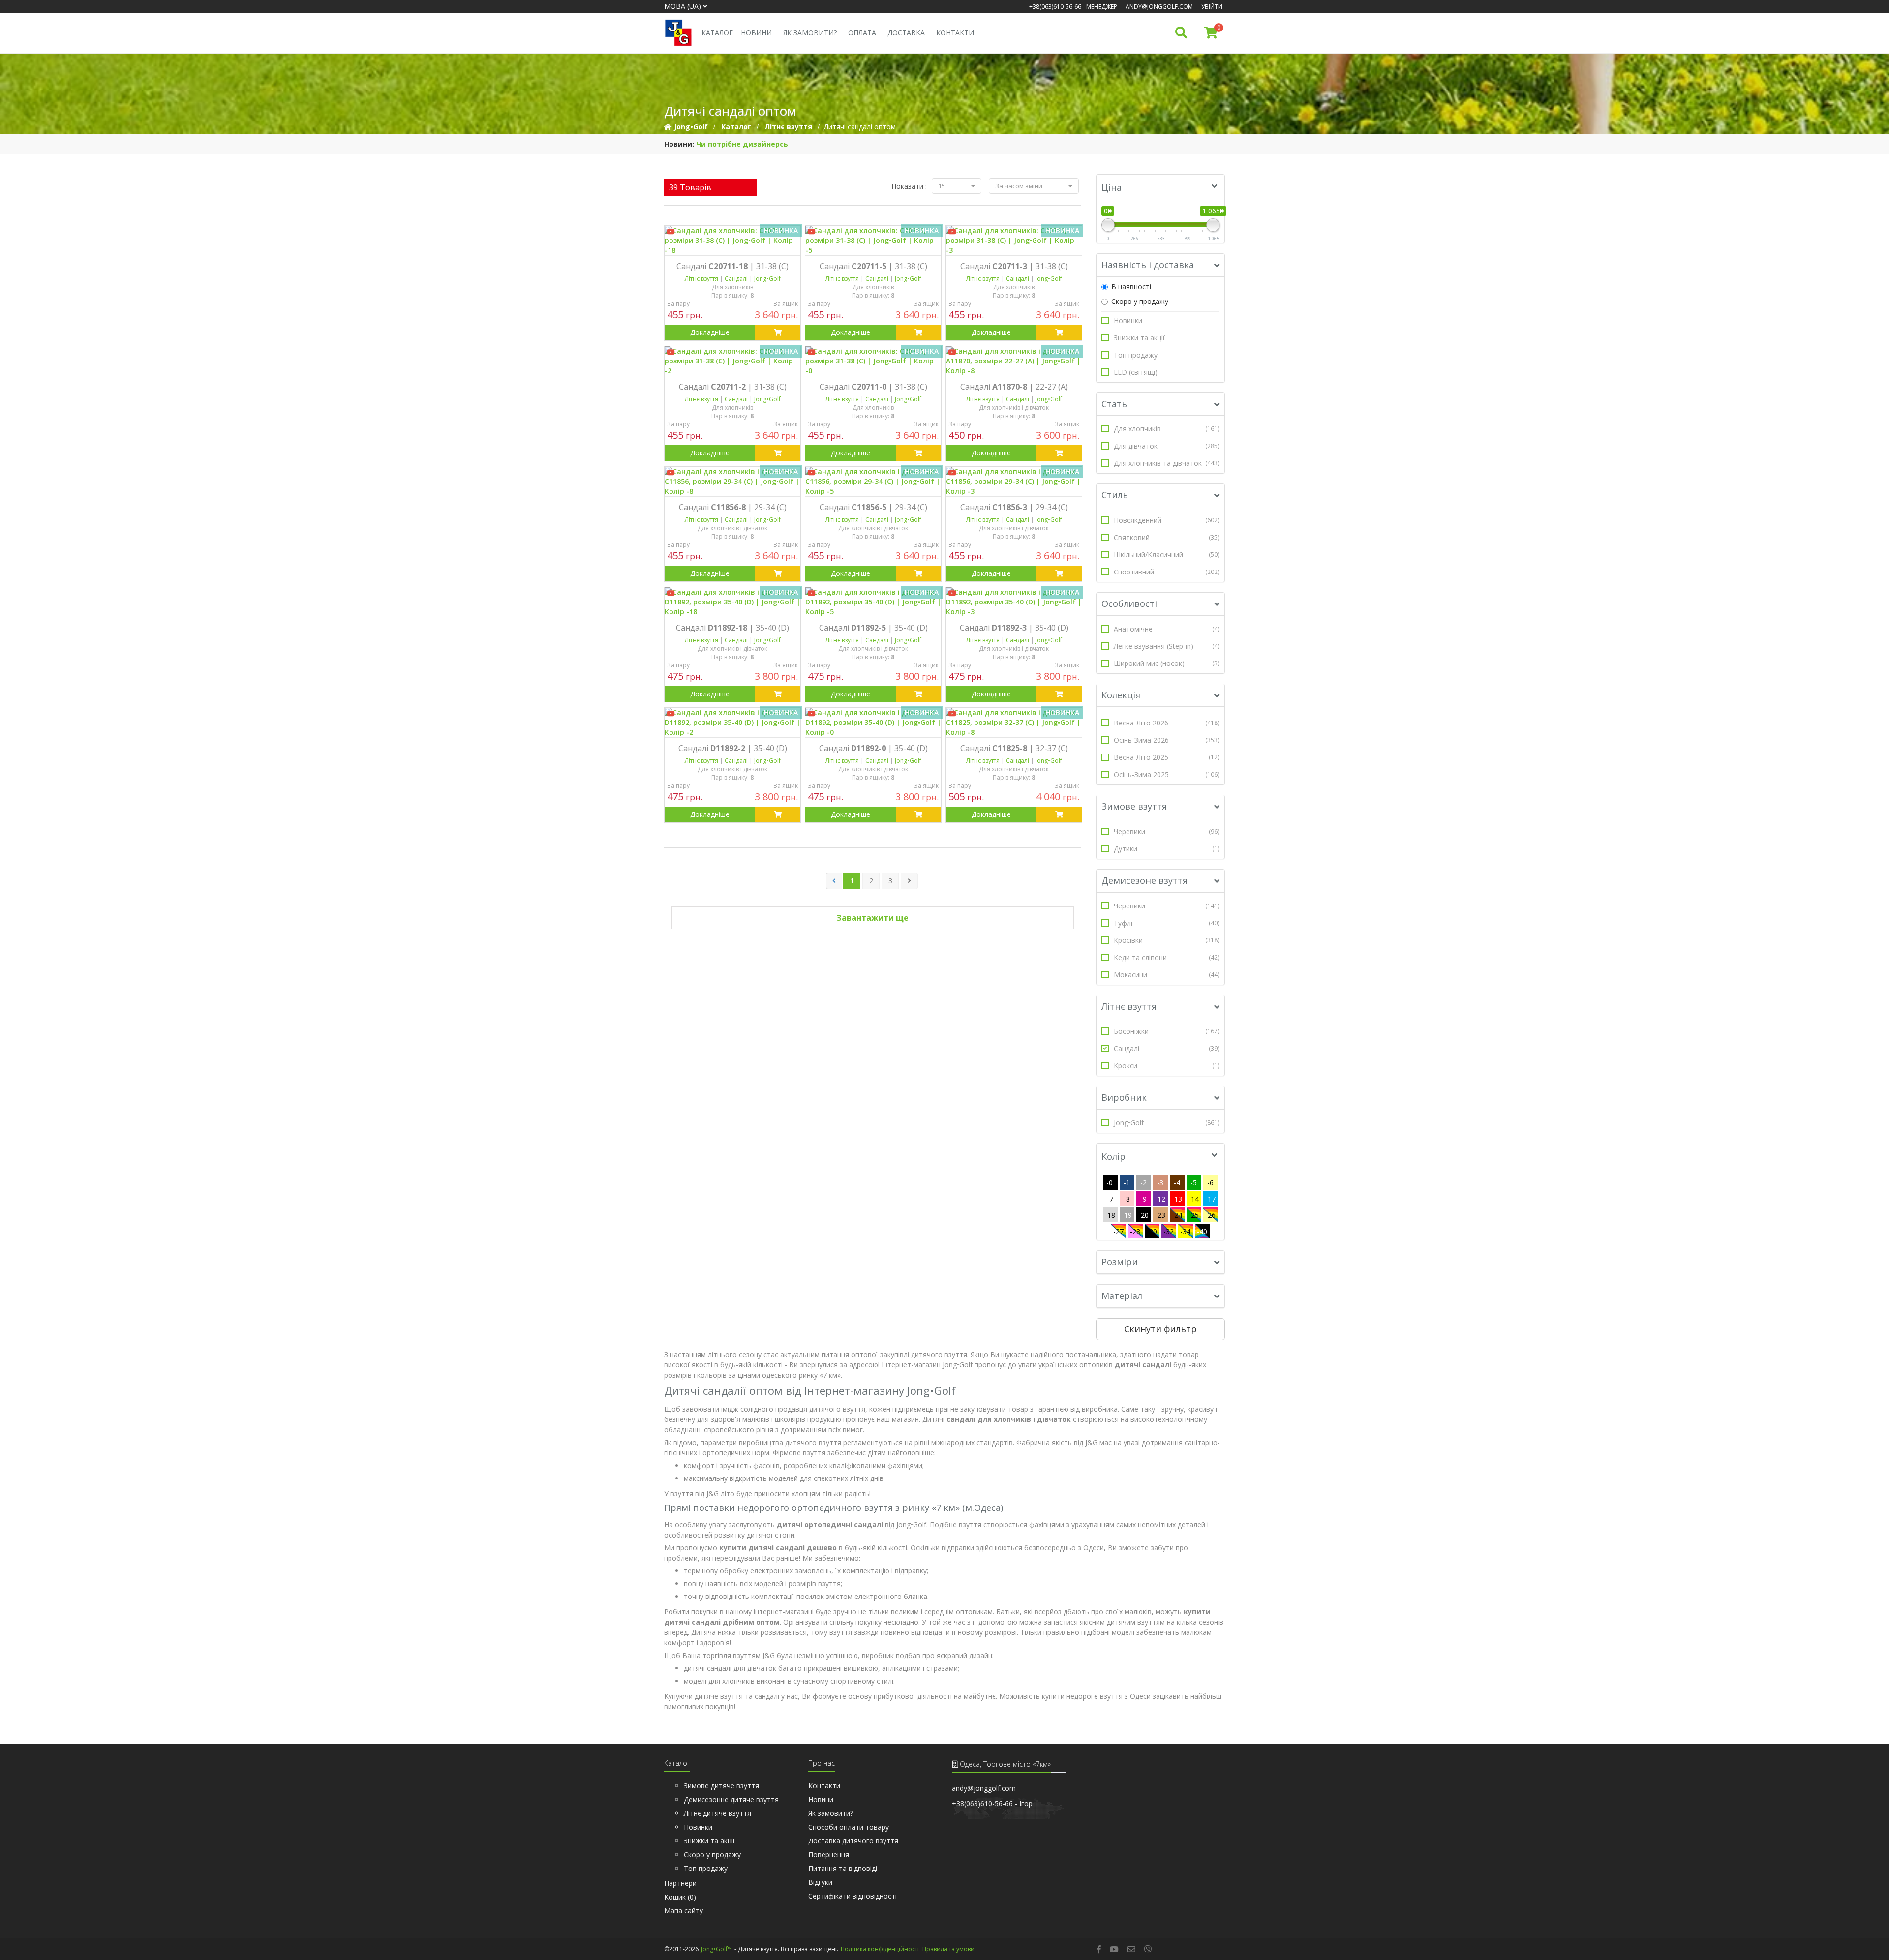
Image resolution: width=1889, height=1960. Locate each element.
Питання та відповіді (843, 1868)
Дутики (1167, 849)
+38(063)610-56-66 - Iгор (992, 1803)
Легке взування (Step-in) (1167, 646)
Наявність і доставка (1148, 265)
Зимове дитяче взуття (721, 1786)
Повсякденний (1167, 520)
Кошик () (680, 1897)
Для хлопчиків (1167, 429)
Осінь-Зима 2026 (1167, 740)
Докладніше (710, 332)
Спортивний (1167, 572)
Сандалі (1167, 1048)
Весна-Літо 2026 (1167, 723)
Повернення (829, 1854)
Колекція (1121, 695)
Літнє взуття (1129, 1006)
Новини (756, 33)
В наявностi (1131, 286)
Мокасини (1167, 975)
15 (942, 186)
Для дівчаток (1167, 446)
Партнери (680, 1883)
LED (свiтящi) (1136, 372)
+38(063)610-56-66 (1055, 7)
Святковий (1167, 537)
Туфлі (1167, 923)
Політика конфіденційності (880, 1949)
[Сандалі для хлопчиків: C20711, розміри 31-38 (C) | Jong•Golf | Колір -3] (1014, 241)
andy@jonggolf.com (1159, 7)
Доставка (906, 33)
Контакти (955, 33)
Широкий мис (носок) (1167, 663)
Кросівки (1167, 940)
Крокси (1167, 1066)
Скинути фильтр (1160, 1329)
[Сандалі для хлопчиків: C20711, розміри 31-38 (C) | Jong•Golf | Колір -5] (873, 241)
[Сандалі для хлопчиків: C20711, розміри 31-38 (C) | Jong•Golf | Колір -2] (732, 361)
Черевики (1167, 831)
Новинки (1128, 320)
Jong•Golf (1167, 1123)
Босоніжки (1167, 1031)
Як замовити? (810, 33)
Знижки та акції (1139, 338)
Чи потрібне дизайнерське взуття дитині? (776, 144)
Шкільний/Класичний (1167, 555)
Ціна (1112, 187)
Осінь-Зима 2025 (1167, 774)
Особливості (1129, 603)
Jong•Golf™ (716, 1949)
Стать (1114, 404)
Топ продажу (1136, 355)
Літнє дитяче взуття (717, 1813)
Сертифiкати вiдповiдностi (853, 1896)
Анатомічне (1167, 629)
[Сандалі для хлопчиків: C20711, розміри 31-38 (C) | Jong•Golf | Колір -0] (873, 361)
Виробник (1124, 1097)
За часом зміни (1020, 186)
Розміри (1120, 1262)
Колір (1113, 1156)
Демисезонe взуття (1144, 880)
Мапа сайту (684, 1911)
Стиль (1115, 495)
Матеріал (1122, 1296)
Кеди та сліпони (1167, 957)
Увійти (1212, 7)
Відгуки (820, 1882)
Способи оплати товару (849, 1827)
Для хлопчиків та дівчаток (1167, 463)
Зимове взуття (1134, 806)
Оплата (862, 33)
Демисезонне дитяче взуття (731, 1799)
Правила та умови (948, 1949)
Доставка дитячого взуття (853, 1841)
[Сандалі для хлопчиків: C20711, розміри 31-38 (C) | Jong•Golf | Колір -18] (732, 241)
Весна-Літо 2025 (1167, 757)
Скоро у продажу (1140, 301)
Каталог (717, 33)
